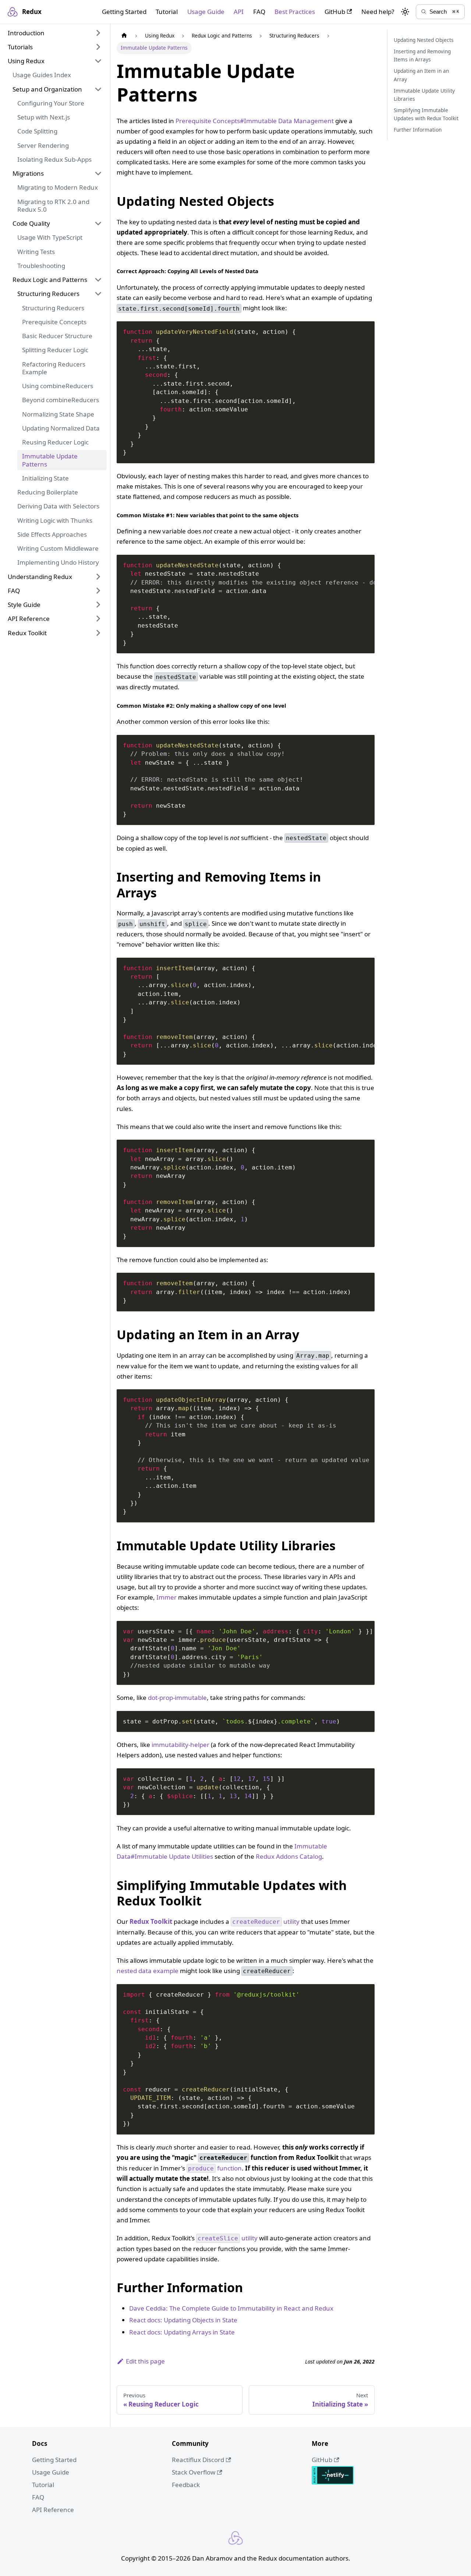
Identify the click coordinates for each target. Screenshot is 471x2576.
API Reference (53, 2510)
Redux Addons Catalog (289, 1856)
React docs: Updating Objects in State (183, 2320)
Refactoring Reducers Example (54, 368)
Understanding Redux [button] (40, 577)
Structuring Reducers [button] (48, 294)
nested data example (148, 1971)
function (215, 2168)
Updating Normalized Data (61, 428)
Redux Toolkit (151, 1921)
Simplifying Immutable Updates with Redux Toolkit (426, 114)
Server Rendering (43, 145)
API (239, 12)
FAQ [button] (14, 591)
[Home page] (124, 36)
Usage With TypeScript (50, 237)
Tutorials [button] (20, 47)
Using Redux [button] (26, 61)
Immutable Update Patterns (50, 460)
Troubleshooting (41, 266)
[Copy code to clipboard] (365, 331)
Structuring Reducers (53, 308)
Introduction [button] (26, 33)
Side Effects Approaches (52, 534)
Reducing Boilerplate (48, 492)
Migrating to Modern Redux (58, 187)
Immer (167, 1597)
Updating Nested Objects (424, 40)
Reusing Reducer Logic (55, 442)
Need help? (378, 12)
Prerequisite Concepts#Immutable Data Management (255, 121)
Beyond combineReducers (61, 400)
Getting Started (124, 12)
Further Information (418, 130)
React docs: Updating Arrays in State (182, 2332)
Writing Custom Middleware (58, 548)
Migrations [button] (28, 173)
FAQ (259, 12)
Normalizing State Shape (58, 414)
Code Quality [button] (31, 223)
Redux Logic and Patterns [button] (50, 280)
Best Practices (295, 12)
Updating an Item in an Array (421, 75)
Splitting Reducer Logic (55, 350)
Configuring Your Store (51, 103)
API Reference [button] (29, 619)
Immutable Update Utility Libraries (424, 94)
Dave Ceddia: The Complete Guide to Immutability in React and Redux (231, 2308)
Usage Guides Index (42, 75)
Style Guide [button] (24, 605)
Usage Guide (206, 12)
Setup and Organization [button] (47, 89)
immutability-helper (180, 1745)
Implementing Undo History (58, 562)
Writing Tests (36, 252)
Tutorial (167, 12)
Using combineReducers (58, 386)
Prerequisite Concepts (54, 322)
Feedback (186, 2485)
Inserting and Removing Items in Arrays (422, 55)
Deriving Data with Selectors (58, 506)
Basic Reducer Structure (57, 336)
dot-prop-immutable (177, 1698)
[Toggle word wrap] (351, 564)
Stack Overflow (194, 2472)
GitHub (335, 12)
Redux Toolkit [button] (27, 633)
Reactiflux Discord (198, 2460)
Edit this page (145, 2361)
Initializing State (45, 478)
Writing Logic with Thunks (55, 520)
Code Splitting (37, 131)
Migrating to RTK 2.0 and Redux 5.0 (53, 206)
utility (266, 1921)
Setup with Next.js (44, 117)
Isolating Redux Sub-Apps (54, 159)
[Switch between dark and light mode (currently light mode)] (405, 12)
